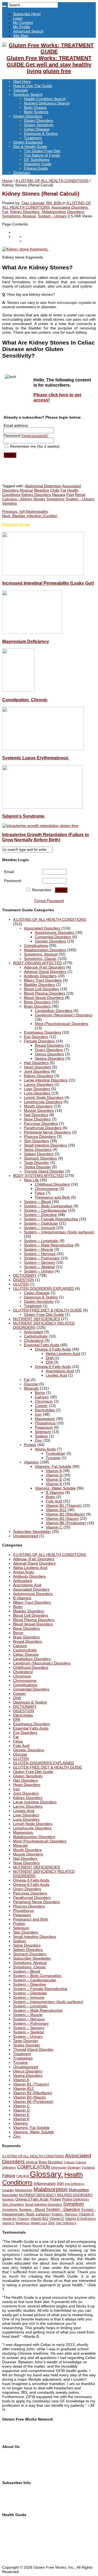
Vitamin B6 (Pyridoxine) (66, 1523)
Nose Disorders (37, 1119)
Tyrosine (53, 1458)
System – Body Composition (48, 1206)
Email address (16, 425)
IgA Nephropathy (25, 511)
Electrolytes (45, 1410)
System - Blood (32, 2209)
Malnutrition (79, 2190)
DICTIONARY (25, 1275)
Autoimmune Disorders (55, 932)
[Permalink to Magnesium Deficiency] (32, 632)
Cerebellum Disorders (54, 1011)
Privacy (8, 2473)
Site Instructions (16, 2528)
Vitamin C (54, 1527)
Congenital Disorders (53, 937)
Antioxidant (33, 1332)
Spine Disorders (38, 1150)
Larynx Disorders (39, 1084)
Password (26, 435)
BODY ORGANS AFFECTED (38, 963)
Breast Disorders (49, 1045)
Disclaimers (12, 2469)
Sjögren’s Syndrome (24, 816)
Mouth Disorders (38, 1106)
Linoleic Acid (56, 1375)
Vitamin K (54, 1484)
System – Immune (40, 1228)
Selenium (43, 1432)
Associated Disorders (70, 207)
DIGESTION (24, 1280)
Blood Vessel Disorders (44, 998)
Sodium (41, 1436)
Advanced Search (28, 31)
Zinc (39, 1440)
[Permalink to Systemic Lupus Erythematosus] (43, 749)
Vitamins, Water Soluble (55, 1488)
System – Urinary (39, 1271)
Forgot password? (35, 436)
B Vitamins (55, 1492)
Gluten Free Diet (16, 2546)
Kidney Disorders (25, 212)
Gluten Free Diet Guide (44, 1314)
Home (7, 181)
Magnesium (45, 1419)
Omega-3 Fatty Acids (53, 1349)
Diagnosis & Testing (41, 133)
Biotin (50, 1497)
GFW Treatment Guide (22, 2433)
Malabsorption (50, 2189)
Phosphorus (45, 1423)
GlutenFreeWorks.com (22, 2429)
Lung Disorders (37, 1093)
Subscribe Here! (27, 14)
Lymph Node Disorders (44, 1097)
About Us (10, 2456)
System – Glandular (41, 1223)
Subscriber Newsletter (32, 1531)
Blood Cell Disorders (42, 989)
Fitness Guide (36, 168)
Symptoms (55, 499)
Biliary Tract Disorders (43, 980)
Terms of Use (14, 2465)
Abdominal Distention (43, 486)
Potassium (44, 1427)
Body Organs (35, 107)
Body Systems (36, 112)
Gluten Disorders (28, 116)
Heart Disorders (38, 1067)
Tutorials (20, 90)
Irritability (8, 2190)
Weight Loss (39, 2223)
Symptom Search (28, 94)
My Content (23, 23)
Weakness (23, 2223)
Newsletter (10, 2195)
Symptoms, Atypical (19, 216)
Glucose (31, 1384)
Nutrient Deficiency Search (47, 103)
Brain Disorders (37, 1006)
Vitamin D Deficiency (80, 2219)
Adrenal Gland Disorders (45, 972)
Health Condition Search (45, 99)
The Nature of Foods (42, 155)
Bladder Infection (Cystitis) (30, 516)
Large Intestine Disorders (46, 1080)
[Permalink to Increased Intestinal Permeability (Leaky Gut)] (43, 574)
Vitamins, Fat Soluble (53, 1466)
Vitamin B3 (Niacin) (62, 1518)
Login (18, 18)
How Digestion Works (21, 2554)
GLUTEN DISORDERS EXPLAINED (44, 1288)
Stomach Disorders (40, 1158)
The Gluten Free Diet (42, 151)
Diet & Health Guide (30, 147)
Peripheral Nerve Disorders (47, 1132)
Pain (70, 495)
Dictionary (22, 173)
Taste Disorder (36, 1163)
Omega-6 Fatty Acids (53, 1367)
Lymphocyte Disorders (43, 1102)
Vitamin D (54, 1475)
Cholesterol (34, 1340)
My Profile (22, 27)
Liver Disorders (37, 1089)
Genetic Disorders (50, 941)
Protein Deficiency (76, 2199)
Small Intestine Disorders (45, 1145)
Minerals (31, 1388)
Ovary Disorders (49, 1050)
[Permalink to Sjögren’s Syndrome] (42, 807)
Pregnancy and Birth (52, 1197)
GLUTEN (21, 1284)
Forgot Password (49, 901)
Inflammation (45, 2183)
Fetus (40, 1193)
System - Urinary (52, 216)
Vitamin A (54, 1471)
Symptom (73, 2204)
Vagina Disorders (50, 1058)
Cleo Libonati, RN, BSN (42, 203)
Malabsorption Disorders (63, 212)
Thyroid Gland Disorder (44, 1171)
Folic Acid (54, 1501)
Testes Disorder (37, 1167)
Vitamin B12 (56, 1510)
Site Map (21, 36)
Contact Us (12, 2460)
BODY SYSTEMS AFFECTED (38, 1176)
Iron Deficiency (75, 2184)
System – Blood (37, 1202)
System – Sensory (40, 1262)
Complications (36, 945)
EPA (49, 1362)
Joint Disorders (37, 1071)
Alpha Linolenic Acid (63, 1354)
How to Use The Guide (33, 86)
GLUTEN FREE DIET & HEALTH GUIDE (48, 1310)
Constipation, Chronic (25, 700)
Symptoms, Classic (40, 959)
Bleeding (42, 490)
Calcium (42, 1397)
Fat (5, 212)
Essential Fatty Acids (42, 1345)
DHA (50, 1358)
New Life (31, 1180)
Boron (40, 1393)
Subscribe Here (16, 2492)
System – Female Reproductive (51, 1219)
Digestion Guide (38, 164)
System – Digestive (40, 1215)
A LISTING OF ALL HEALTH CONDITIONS (52, 181)
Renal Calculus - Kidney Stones (44, 497)
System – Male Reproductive (49, 1245)
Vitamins (31, 1462)
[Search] (4, 6)
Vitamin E (54, 1479)
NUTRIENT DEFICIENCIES (36, 1319)
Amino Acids (45, 1449)
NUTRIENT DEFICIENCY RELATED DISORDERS (56, 2195)
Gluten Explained (28, 142)
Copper (41, 1406)
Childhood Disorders (52, 1184)
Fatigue (9, 2176)
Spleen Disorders (39, 1154)
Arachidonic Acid (60, 1371)
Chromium (44, 1401)
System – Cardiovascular (45, 1210)
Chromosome (47, 1189)
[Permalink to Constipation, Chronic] (19, 690)
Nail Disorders (36, 1115)
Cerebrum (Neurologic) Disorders (64, 1015)
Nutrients (8, 2199)
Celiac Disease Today (21, 2437)
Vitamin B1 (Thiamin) (64, 1505)
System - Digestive (63, 2209)
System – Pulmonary (42, 1258)
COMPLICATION (34, 2167)
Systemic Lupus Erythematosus (36, 758)
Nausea (59, 495)
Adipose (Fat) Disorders (45, 967)
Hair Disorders (36, 1063)
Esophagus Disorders (42, 1032)
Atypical (26, 490)
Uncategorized (26, 1536)
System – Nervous (40, 1254)
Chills (55, 490)
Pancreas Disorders (41, 1123)
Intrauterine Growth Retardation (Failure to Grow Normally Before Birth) (46, 837)
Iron (38, 1414)
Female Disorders (39, 1041)
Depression (59, 2167)
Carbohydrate (36, 1336)
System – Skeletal (39, 1267)
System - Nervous (65, 2214)
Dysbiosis (88, 2167)
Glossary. (47, 2174)
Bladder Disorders (39, 985)
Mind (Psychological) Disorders (62, 1024)
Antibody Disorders (40, 976)
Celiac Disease (37, 129)
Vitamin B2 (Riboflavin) (65, 1514)
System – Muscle (39, 1249)
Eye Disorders (36, 1037)
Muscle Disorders (39, 1110)
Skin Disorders (36, 1141)
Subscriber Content (19, 2501)
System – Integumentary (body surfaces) (59, 1232)
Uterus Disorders (49, 1054)
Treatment (33, 138)
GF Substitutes (37, 160)
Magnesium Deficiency (26, 641)
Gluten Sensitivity (39, 125)
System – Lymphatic (41, 1241)
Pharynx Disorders (40, 1136)
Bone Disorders (37, 1002)
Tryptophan (56, 1453)
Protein (30, 1445)
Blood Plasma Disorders (45, 993)
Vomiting (10, 503)
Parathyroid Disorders (43, 1128)
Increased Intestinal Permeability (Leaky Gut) (48, 583)
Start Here (22, 81)
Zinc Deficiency (66, 2223)
